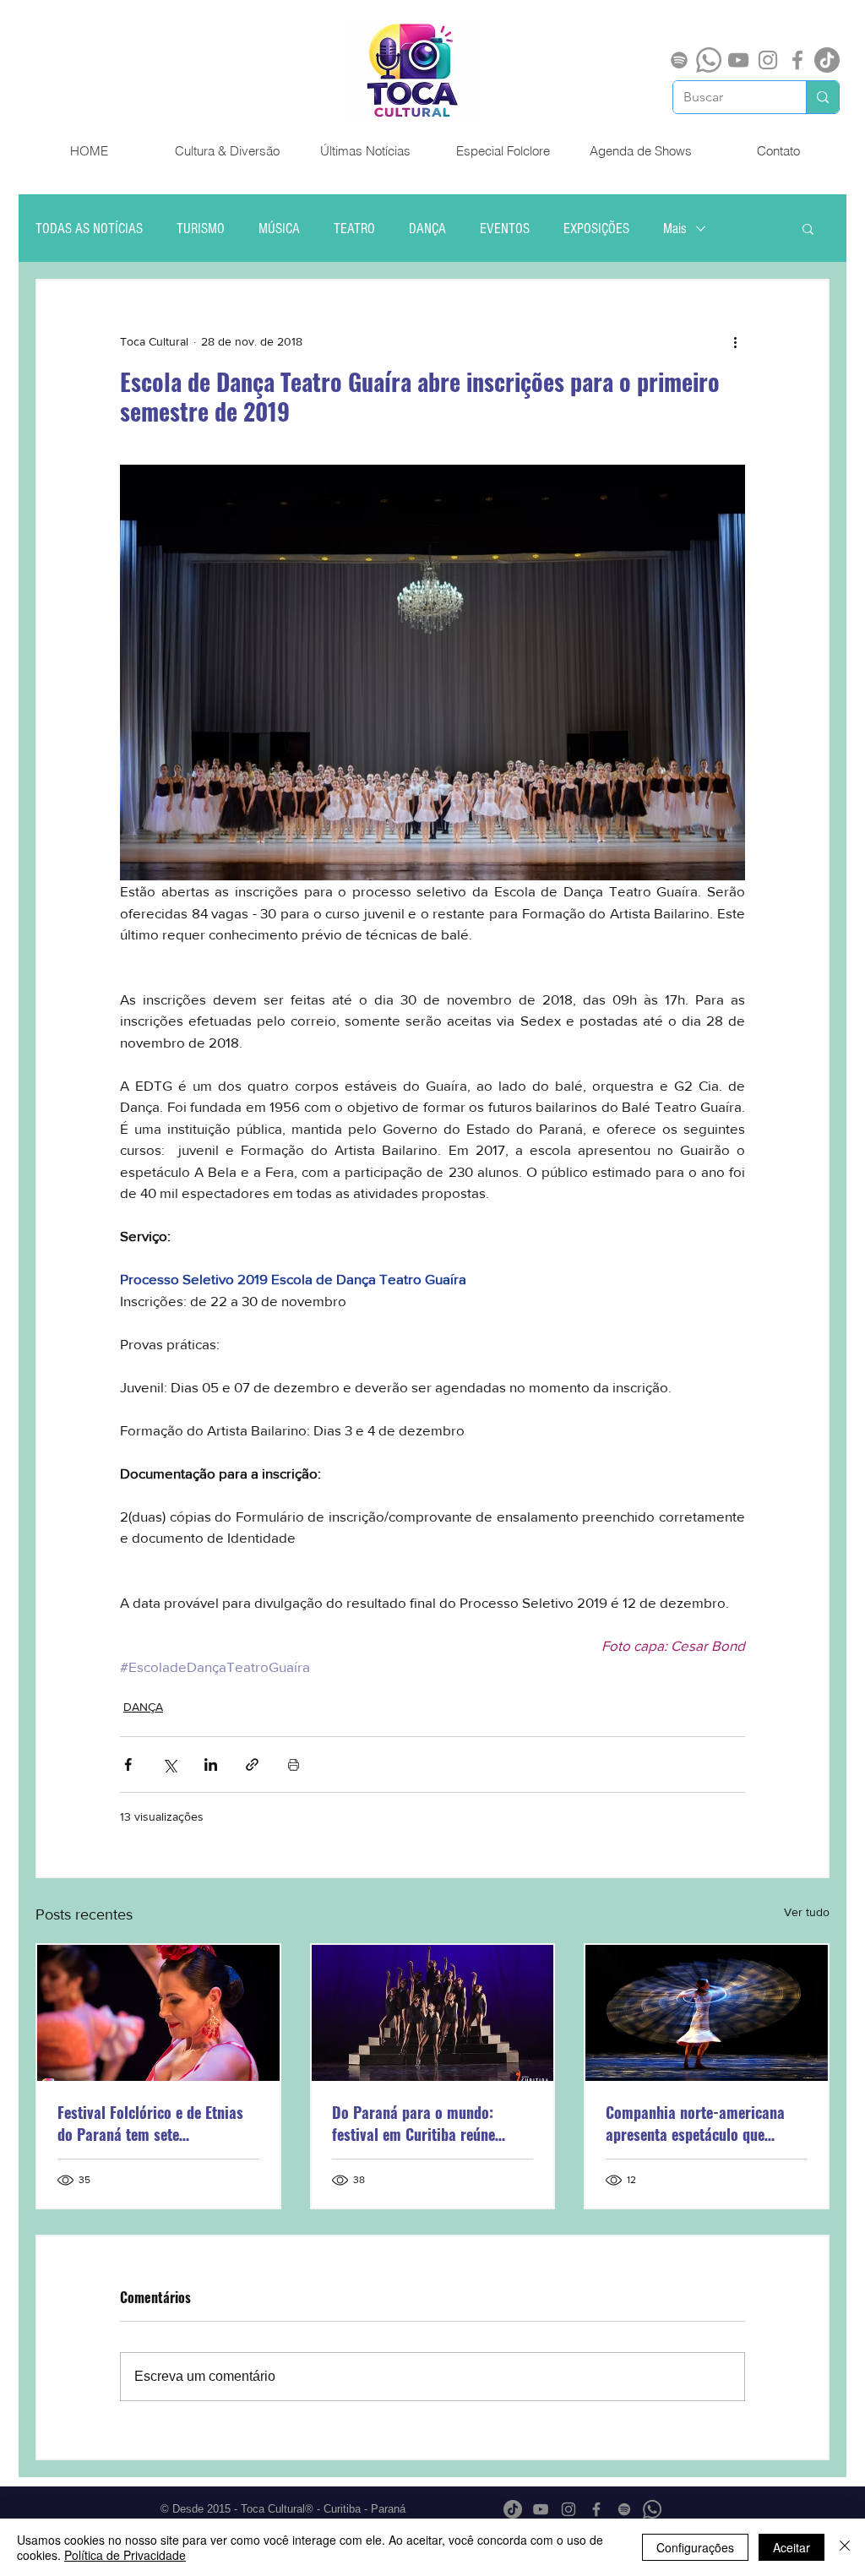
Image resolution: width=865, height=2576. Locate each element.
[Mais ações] (735, 341)
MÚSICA (279, 229)
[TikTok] (827, 60)
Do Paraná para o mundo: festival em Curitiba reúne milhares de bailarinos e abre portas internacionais (424, 2123)
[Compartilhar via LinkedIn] (211, 1765)
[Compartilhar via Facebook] (128, 1765)
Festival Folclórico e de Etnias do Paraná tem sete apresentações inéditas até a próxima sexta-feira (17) (150, 2123)
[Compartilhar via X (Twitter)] (169, 1765)
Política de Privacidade (125, 2555)
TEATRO (354, 229)
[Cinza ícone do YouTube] (738, 60)
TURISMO (201, 229)
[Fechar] (845, 2547)
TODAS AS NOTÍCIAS (89, 229)
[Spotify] (679, 60)
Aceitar (792, 2547)
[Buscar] (822, 97)
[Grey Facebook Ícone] (797, 60)
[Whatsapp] (709, 60)
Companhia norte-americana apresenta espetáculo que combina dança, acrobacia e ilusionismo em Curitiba (695, 2123)
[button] (808, 228)
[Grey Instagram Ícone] (768, 60)
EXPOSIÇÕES (596, 229)
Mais (675, 229)
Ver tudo (807, 1912)
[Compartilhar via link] (252, 1765)
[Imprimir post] (294, 1765)
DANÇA (427, 229)
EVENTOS (505, 229)
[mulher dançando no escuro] (707, 2013)
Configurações (695, 2547)
